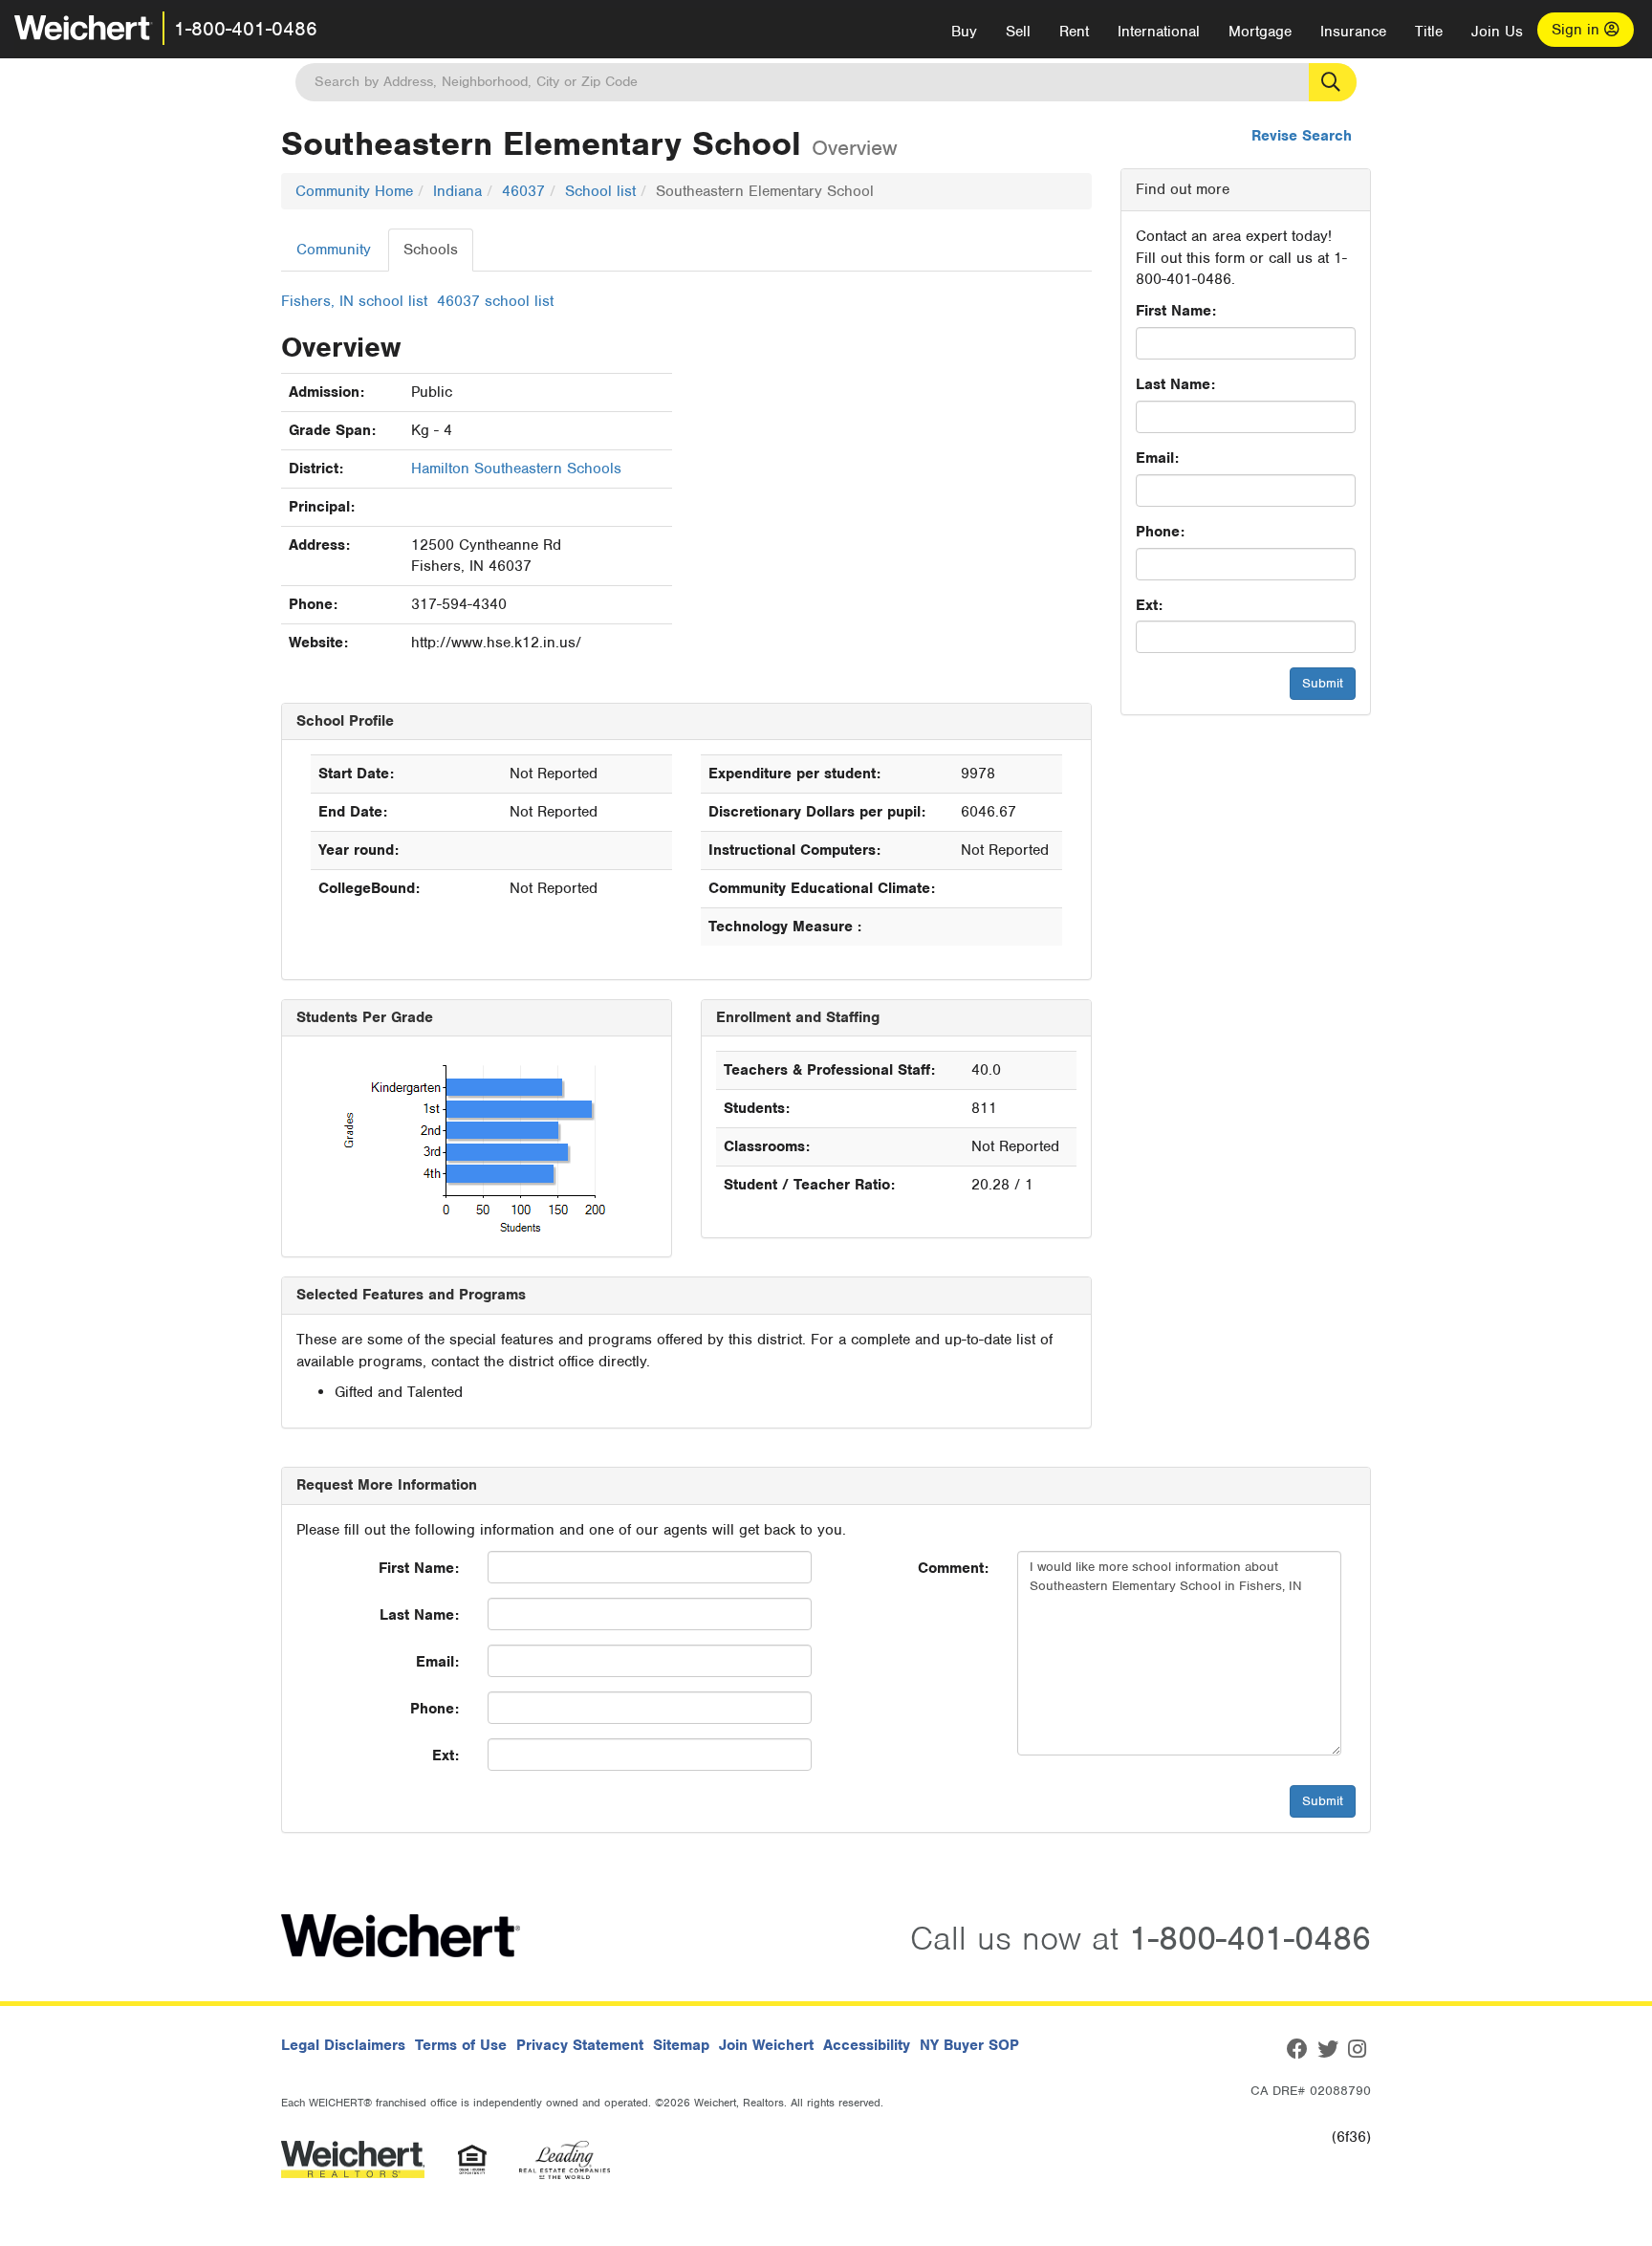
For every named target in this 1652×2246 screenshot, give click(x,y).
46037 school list (495, 301)
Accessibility (867, 2045)
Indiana (457, 191)
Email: (1157, 458)
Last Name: (1175, 384)
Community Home (354, 191)
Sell (1018, 32)
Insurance (1353, 32)
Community (334, 250)
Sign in (1578, 30)
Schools (431, 250)
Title (1429, 32)
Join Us (1497, 32)
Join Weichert (766, 2045)
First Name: (1176, 311)
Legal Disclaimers (343, 2045)
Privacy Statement (580, 2045)
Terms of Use (461, 2045)
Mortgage (1260, 32)
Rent (1074, 32)
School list (600, 191)
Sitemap (681, 2045)
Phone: (1160, 532)
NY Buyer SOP (969, 2045)
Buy (964, 32)
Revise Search (1302, 136)
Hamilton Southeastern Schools (516, 469)
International (1159, 32)
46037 (523, 191)
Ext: (1149, 605)
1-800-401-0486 (246, 29)
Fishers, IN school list (354, 301)
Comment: (953, 1568)
